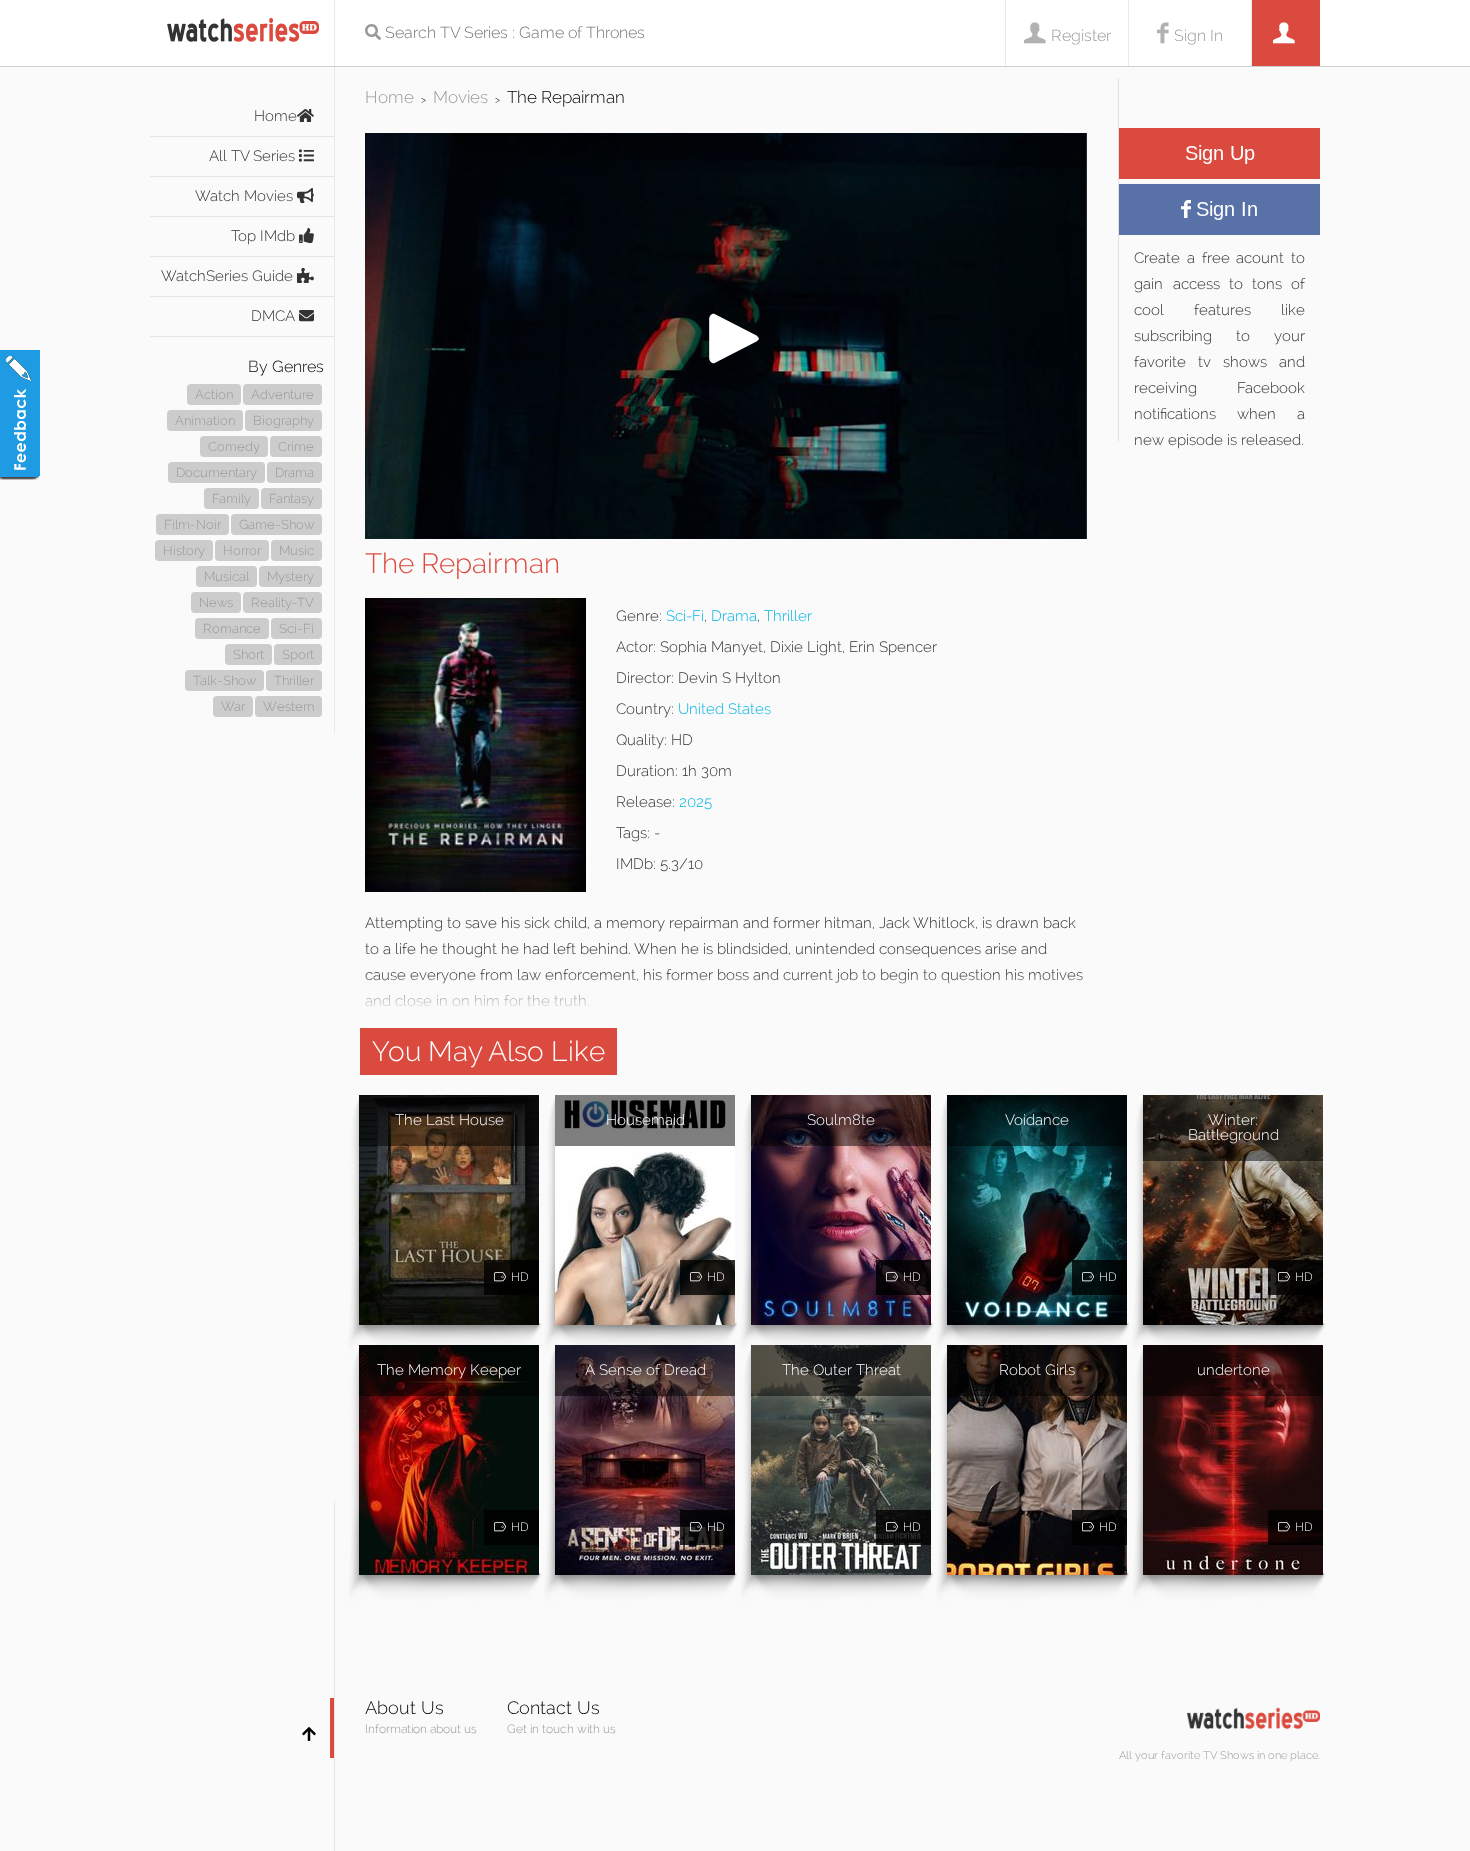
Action (214, 394)
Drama (294, 472)
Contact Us (553, 1707)
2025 (695, 802)
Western (288, 706)
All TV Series (254, 156)
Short (248, 654)
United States (724, 709)
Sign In (1198, 35)
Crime (296, 446)
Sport (298, 654)
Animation (205, 420)
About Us (404, 1707)
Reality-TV (282, 602)
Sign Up (1220, 153)
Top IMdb (265, 236)
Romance (232, 628)
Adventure (282, 394)
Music (296, 550)
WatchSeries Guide (229, 276)
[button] (726, 533)
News (216, 602)
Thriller (294, 680)
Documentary (216, 472)
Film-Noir (192, 524)
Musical (226, 576)
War (233, 706)
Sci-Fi (296, 628)
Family (231, 498)
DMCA (275, 316)
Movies (460, 97)
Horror (242, 550)
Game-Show (276, 524)
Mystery (290, 576)
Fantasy (291, 498)
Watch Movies (246, 196)
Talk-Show (224, 680)
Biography (283, 420)
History (184, 550)
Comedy (234, 446)
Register (1081, 35)
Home (275, 116)
